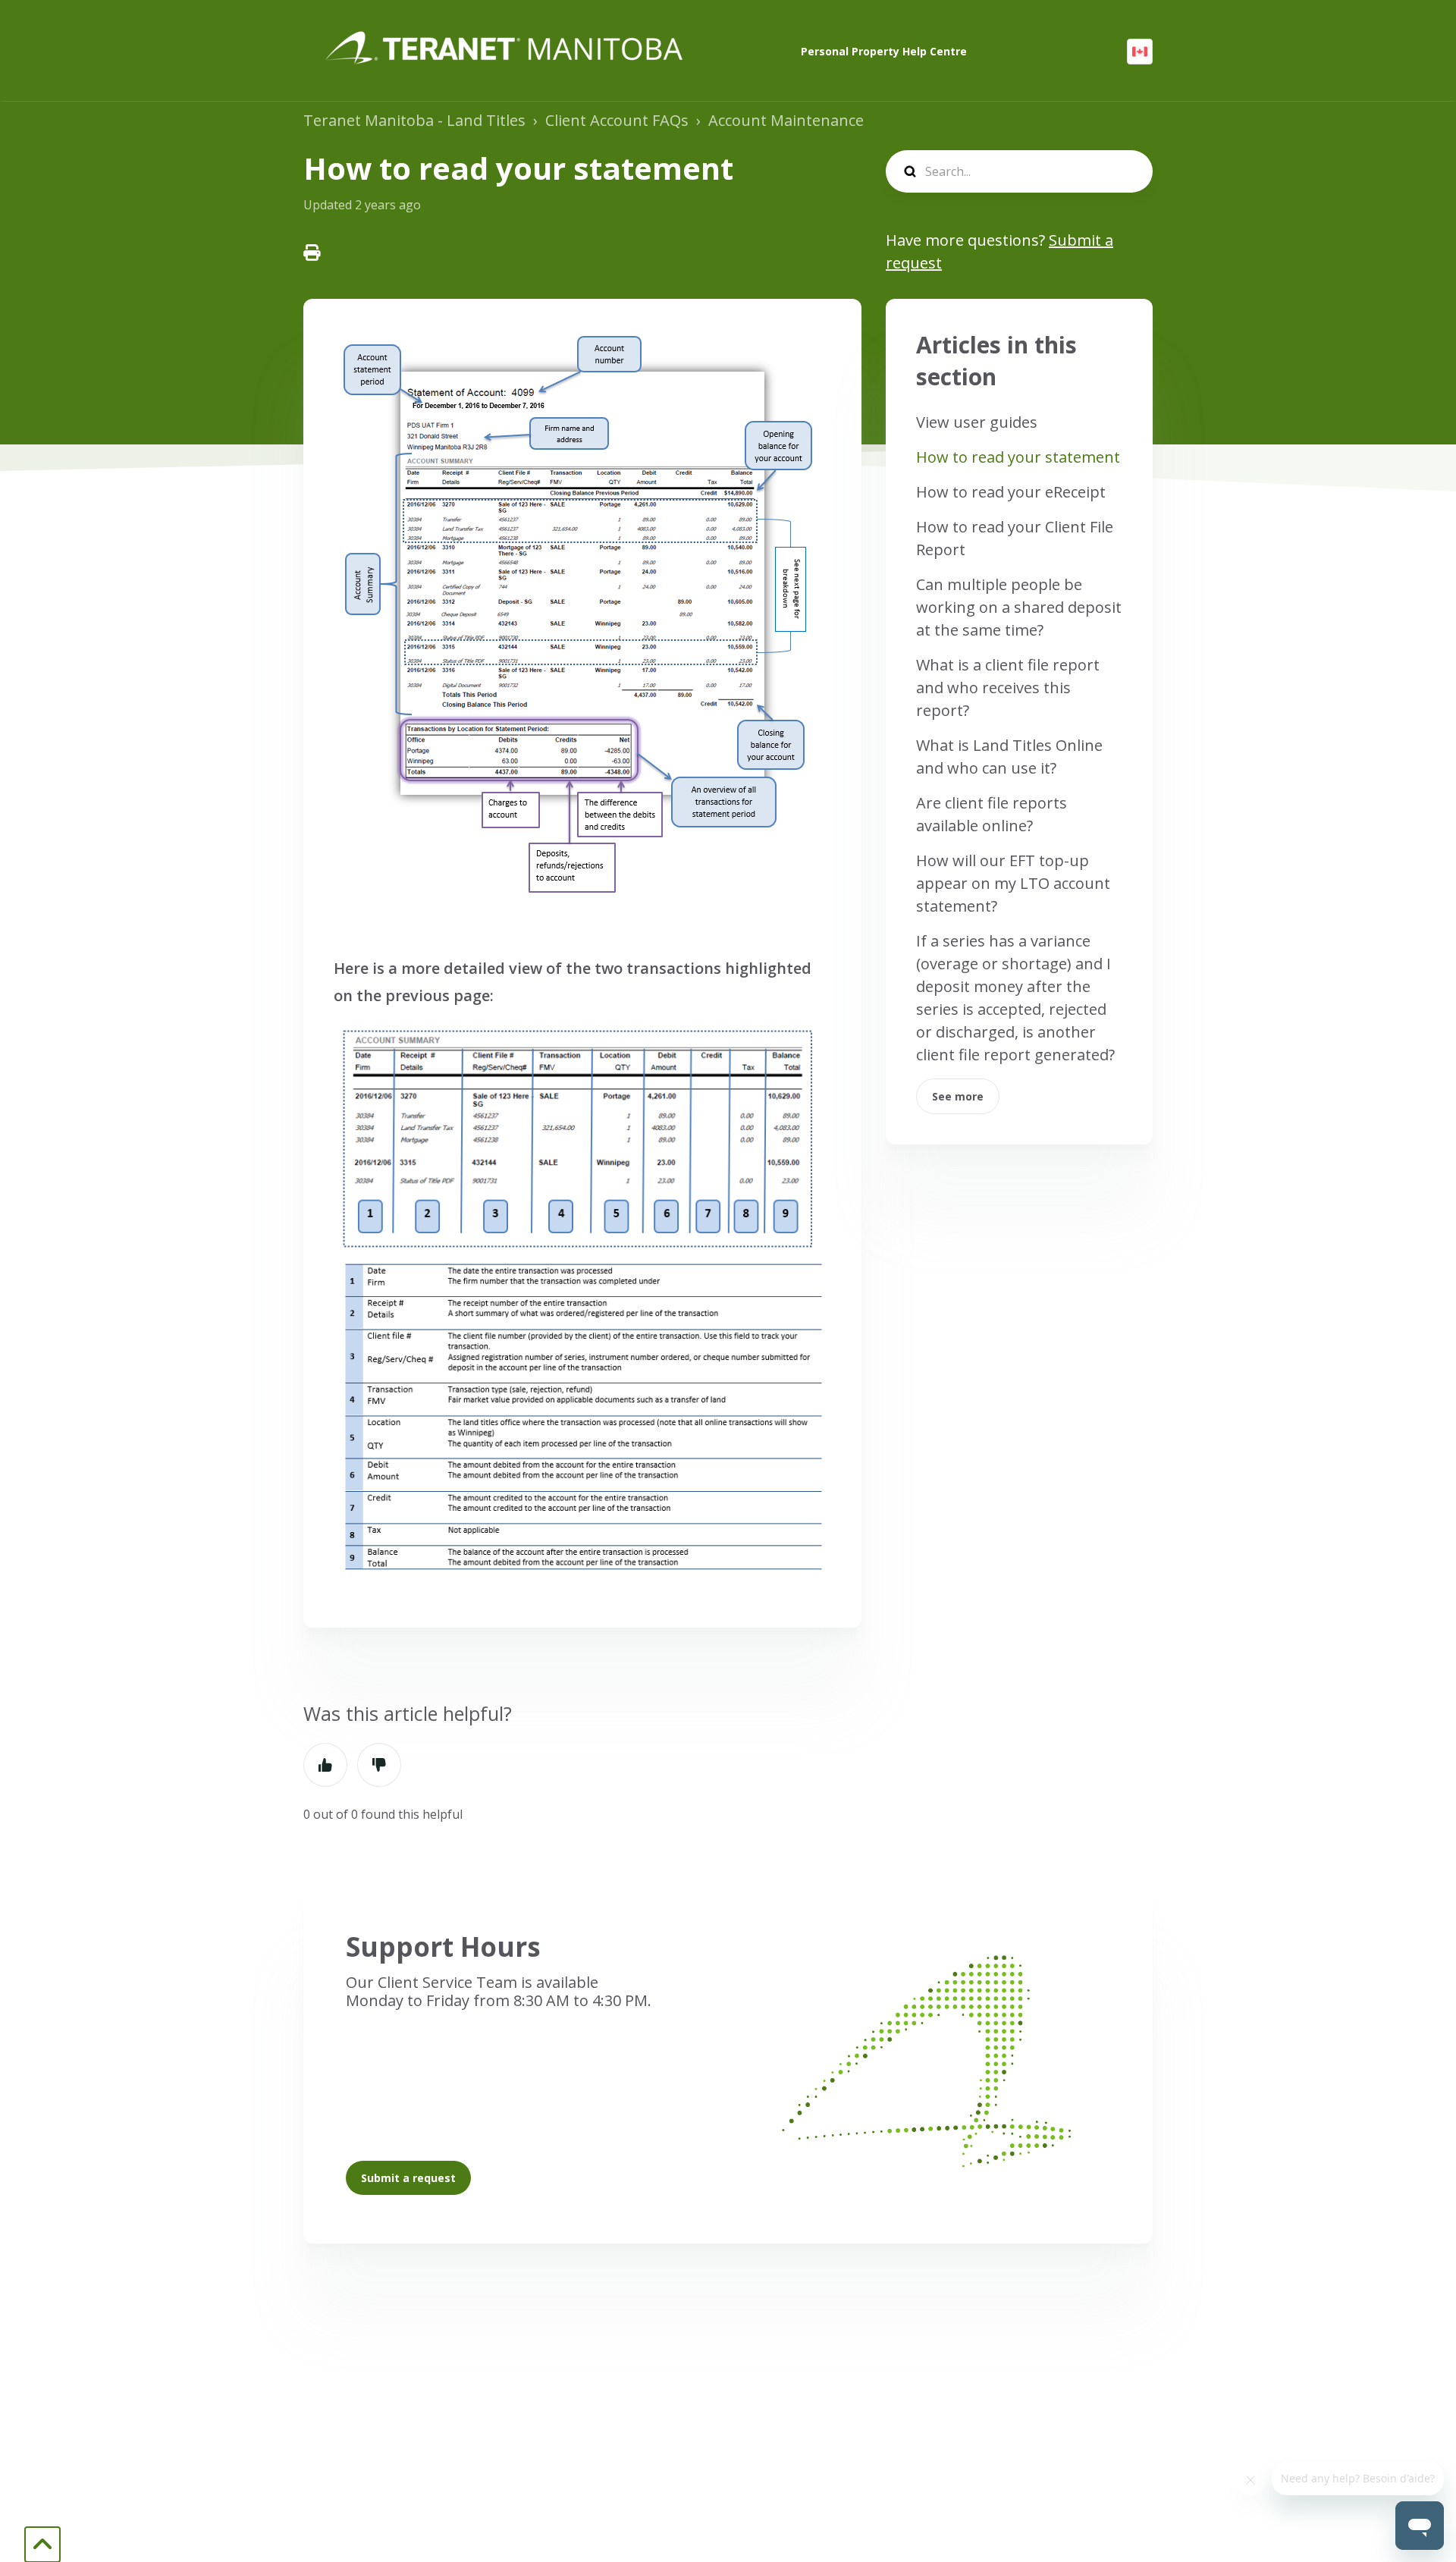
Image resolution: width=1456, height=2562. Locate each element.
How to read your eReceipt (1011, 492)
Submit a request (408, 2178)
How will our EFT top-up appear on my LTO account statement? (1013, 883)
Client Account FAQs (617, 120)
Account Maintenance (786, 120)
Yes (325, 1765)
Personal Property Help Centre (884, 51)
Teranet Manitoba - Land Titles (414, 120)
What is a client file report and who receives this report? (1008, 688)
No (379, 1765)
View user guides (977, 422)
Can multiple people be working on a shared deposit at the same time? (1019, 607)
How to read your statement (1018, 457)
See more (958, 1096)
